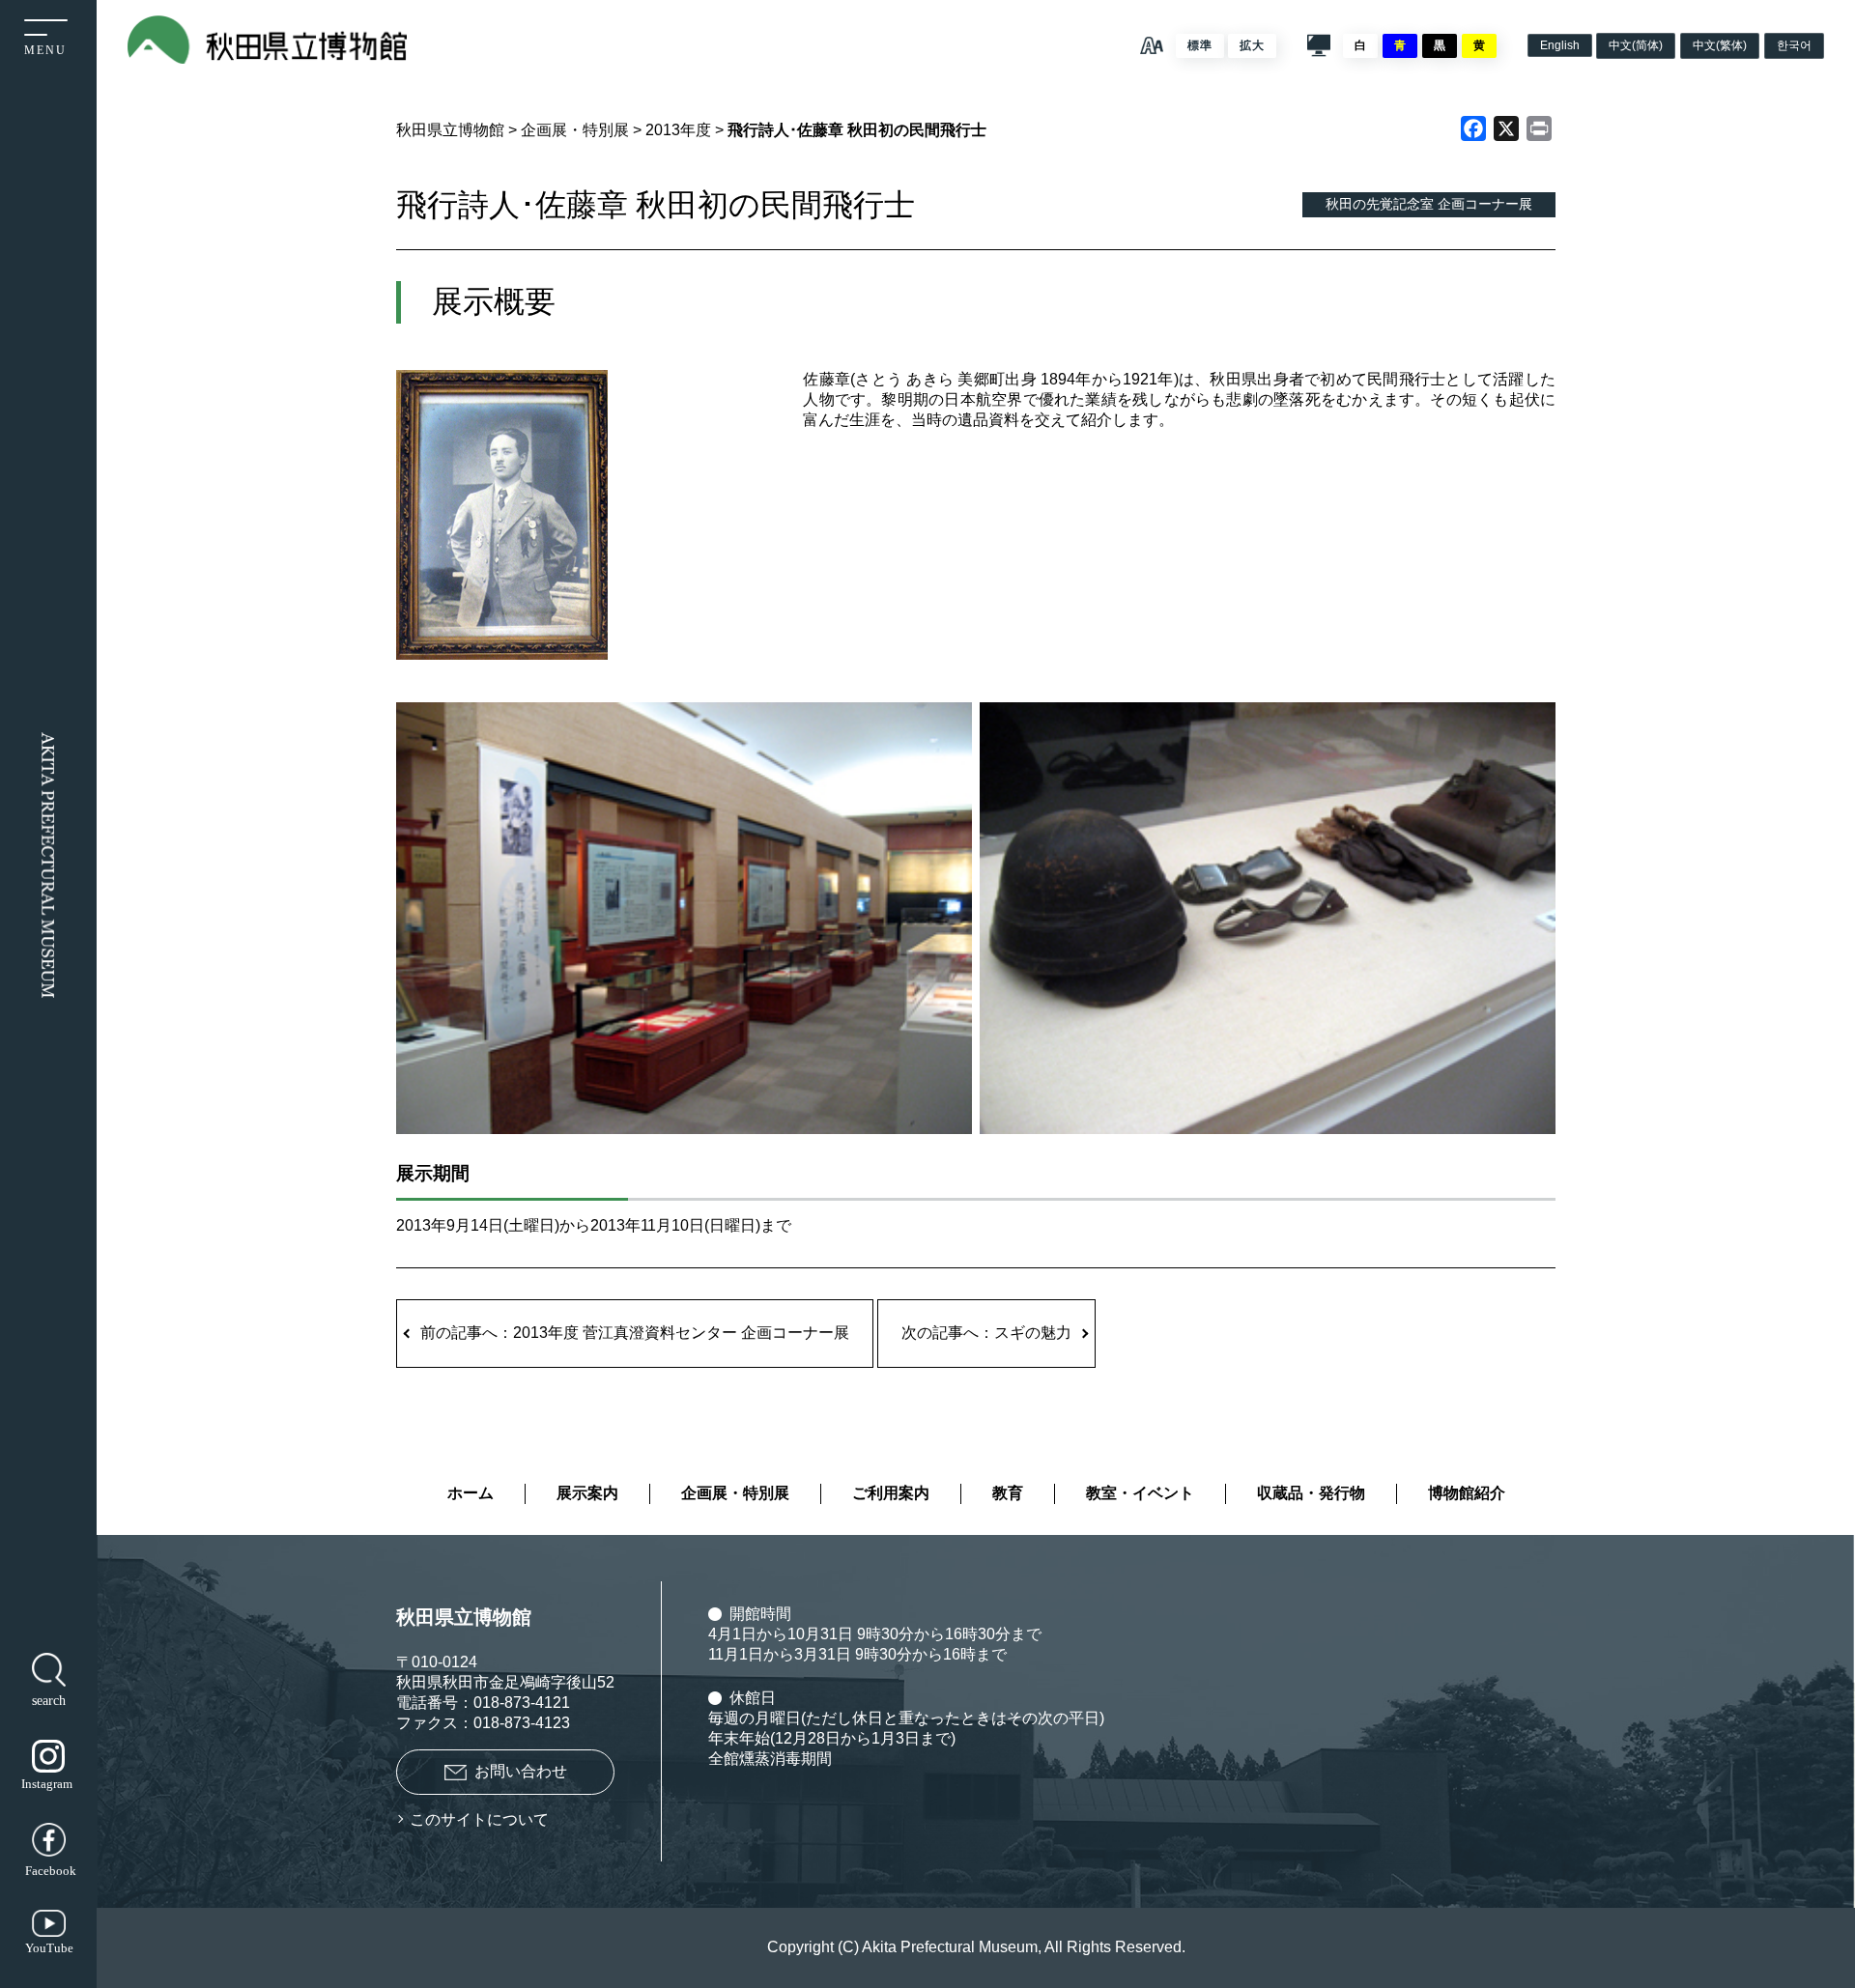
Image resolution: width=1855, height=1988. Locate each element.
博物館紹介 (1467, 1493)
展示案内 (587, 1493)
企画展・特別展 (735, 1493)
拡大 (1252, 45)
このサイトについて (479, 1819)
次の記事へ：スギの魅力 (986, 1333)
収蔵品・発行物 (1311, 1493)
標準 (1200, 45)
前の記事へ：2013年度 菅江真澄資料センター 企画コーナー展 (635, 1333)
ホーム (471, 1493)
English (1560, 45)
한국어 (1794, 45)
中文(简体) (1636, 45)
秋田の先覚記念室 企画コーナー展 (1429, 204)
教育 (1008, 1493)
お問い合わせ (521, 1771)
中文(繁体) (1720, 45)
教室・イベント (1140, 1493)
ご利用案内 (891, 1493)
